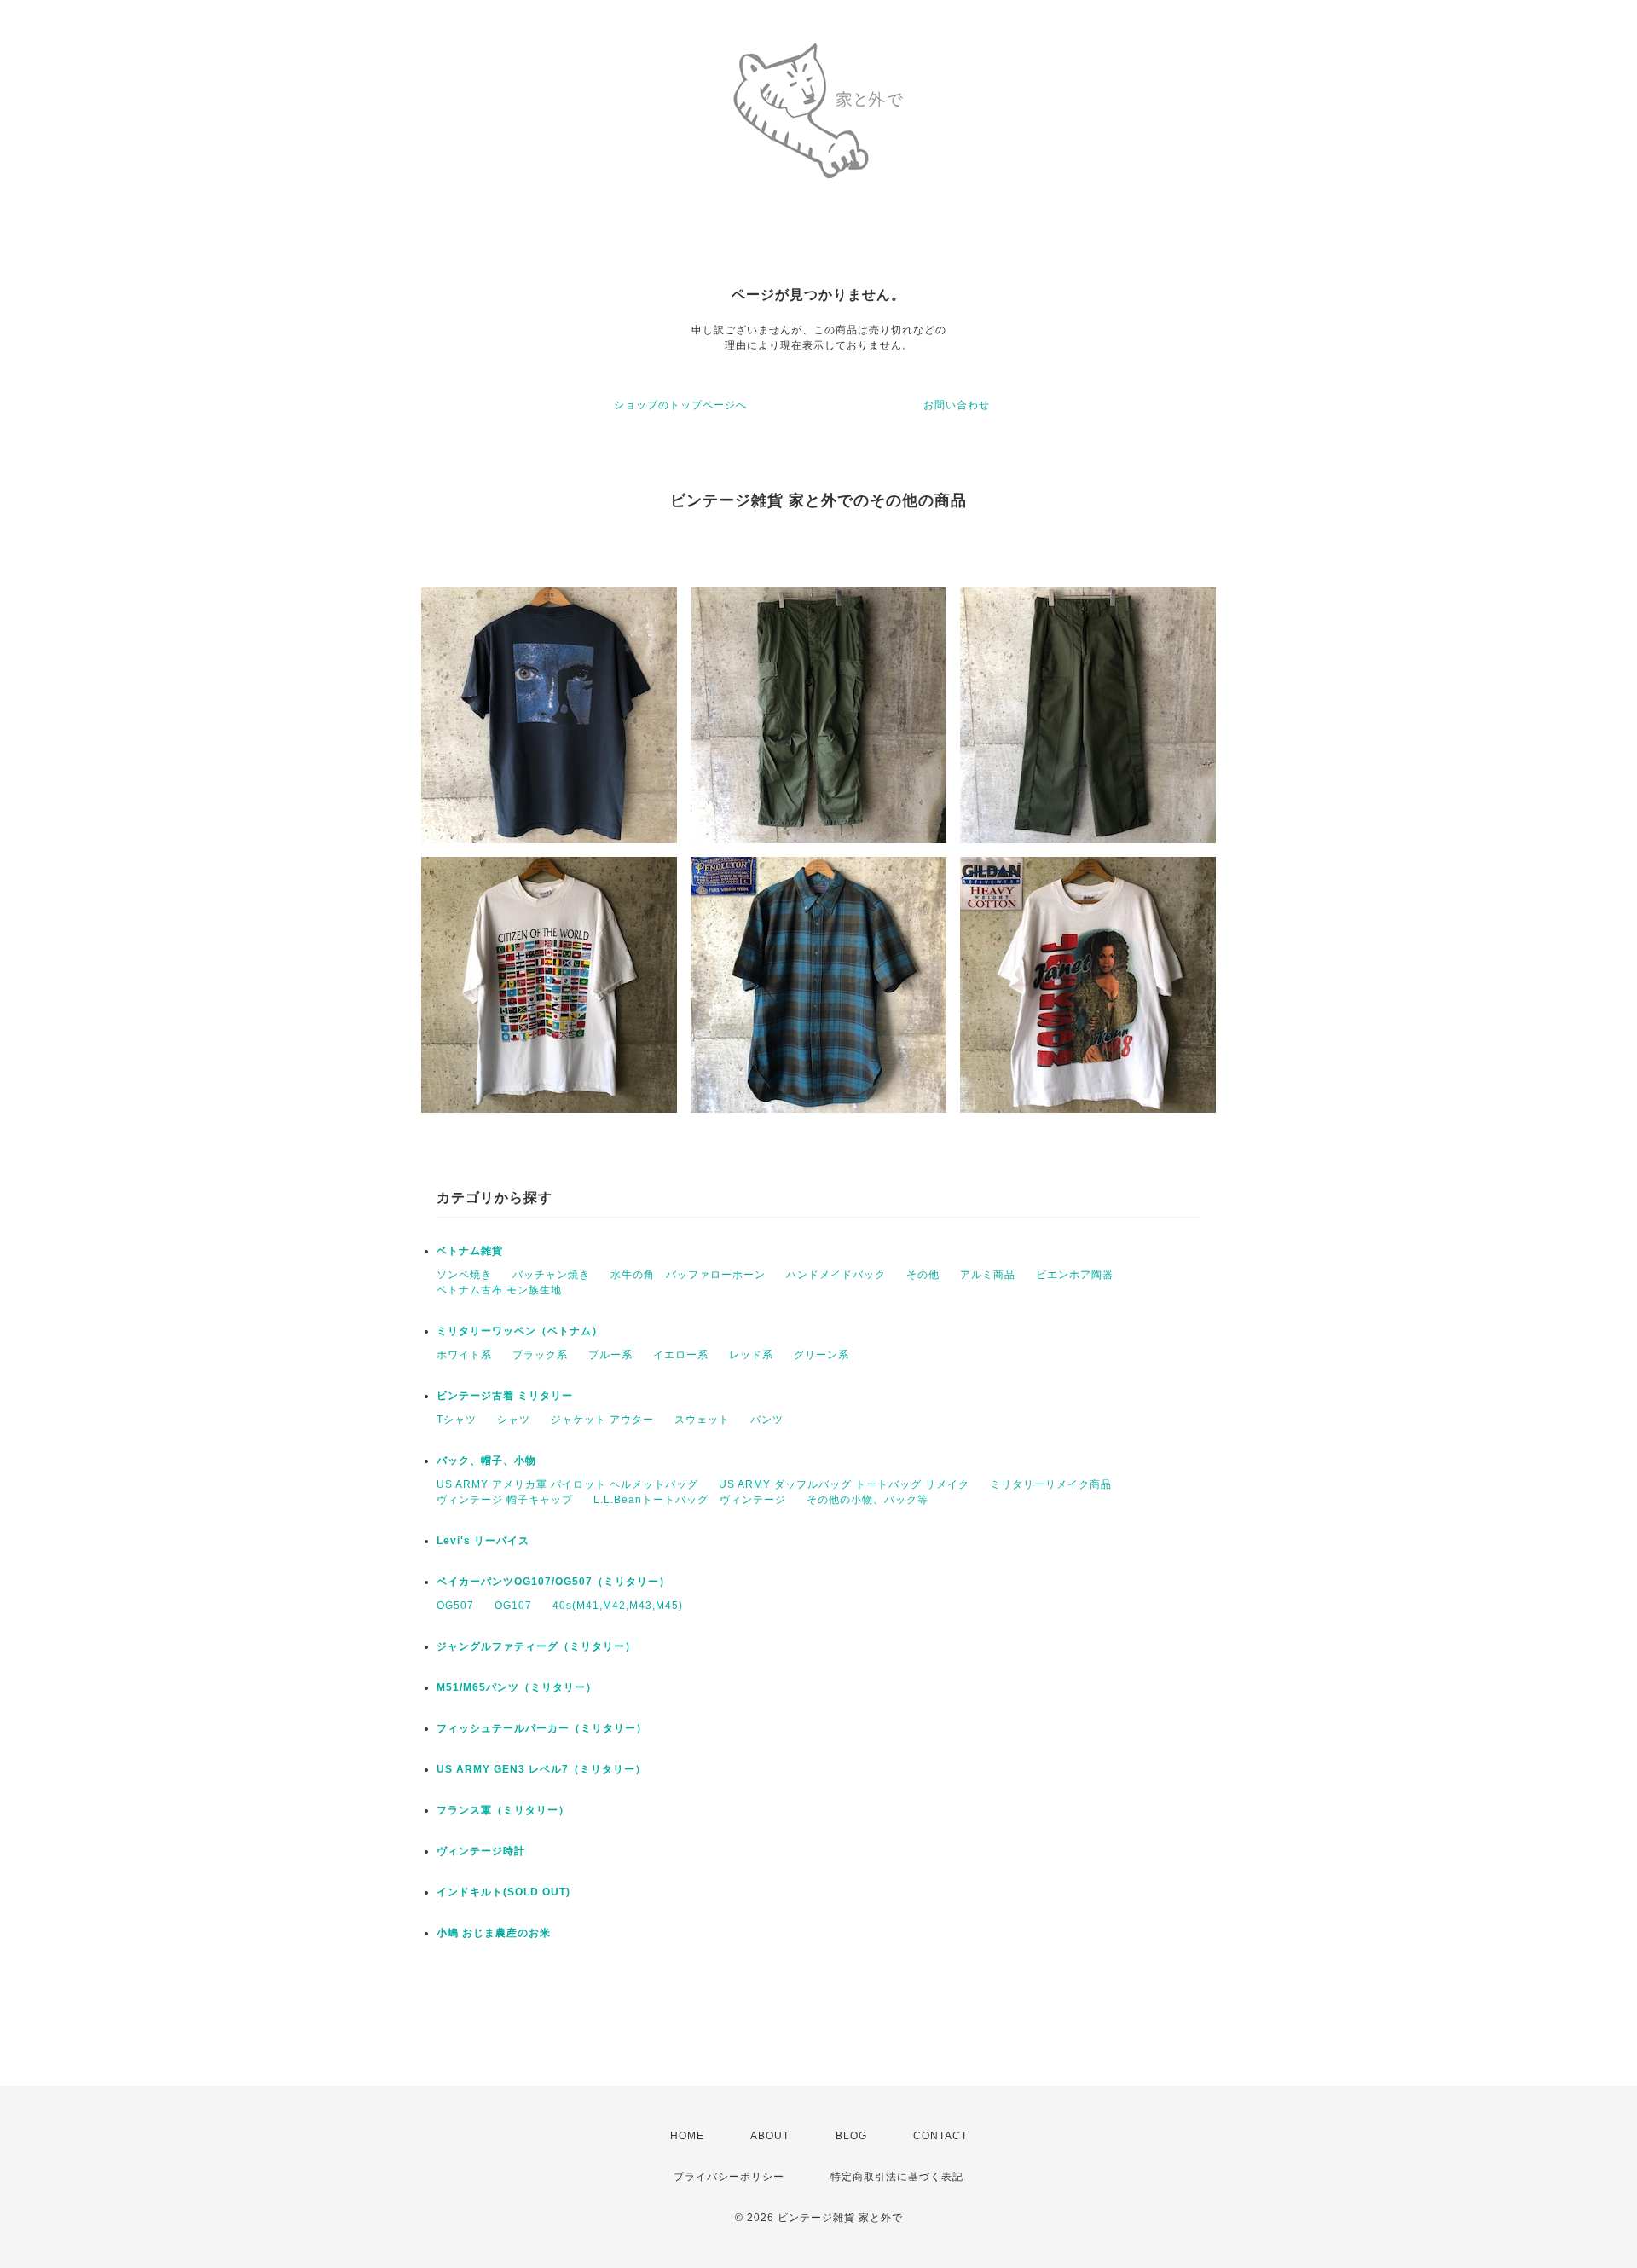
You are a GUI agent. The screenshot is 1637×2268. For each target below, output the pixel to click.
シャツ (514, 1420)
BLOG (851, 2136)
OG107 (513, 1606)
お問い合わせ (957, 405)
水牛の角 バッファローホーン (688, 1275)
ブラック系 (540, 1355)
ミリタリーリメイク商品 (1051, 1484)
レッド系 (751, 1355)
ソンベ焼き (464, 1275)
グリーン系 (821, 1355)
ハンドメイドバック (836, 1275)
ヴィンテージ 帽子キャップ (505, 1500)
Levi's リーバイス (483, 1541)
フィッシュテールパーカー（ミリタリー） (542, 1728)
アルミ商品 (988, 1275)
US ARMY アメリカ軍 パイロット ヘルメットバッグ (567, 1484)
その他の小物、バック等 (868, 1500)
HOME (687, 2136)
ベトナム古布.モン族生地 (499, 1290)
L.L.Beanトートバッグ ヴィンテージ (690, 1500)
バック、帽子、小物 (486, 1461)
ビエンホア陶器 (1075, 1275)
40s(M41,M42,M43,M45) (618, 1606)
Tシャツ (457, 1420)
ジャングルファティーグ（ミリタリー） (536, 1646)
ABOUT (770, 2136)
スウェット (702, 1420)
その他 (923, 1275)
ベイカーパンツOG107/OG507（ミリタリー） (553, 1582)
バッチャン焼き (551, 1275)
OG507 (455, 1606)
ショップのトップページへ (680, 405)
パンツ (767, 1420)
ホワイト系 (464, 1355)
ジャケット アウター (602, 1420)
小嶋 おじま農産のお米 (494, 1933)
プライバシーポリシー (729, 2177)
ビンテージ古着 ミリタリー (505, 1396)
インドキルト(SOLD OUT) (503, 1892)
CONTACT (940, 2136)
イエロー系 (681, 1355)
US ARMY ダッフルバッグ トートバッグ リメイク (844, 1484)
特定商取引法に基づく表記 (897, 2177)
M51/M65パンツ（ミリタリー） (517, 1687)
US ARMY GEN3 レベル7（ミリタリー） (541, 1769)
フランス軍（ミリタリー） (503, 1810)
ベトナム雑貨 (470, 1251)
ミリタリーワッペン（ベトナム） (520, 1331)
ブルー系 (610, 1355)
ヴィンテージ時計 (481, 1851)
